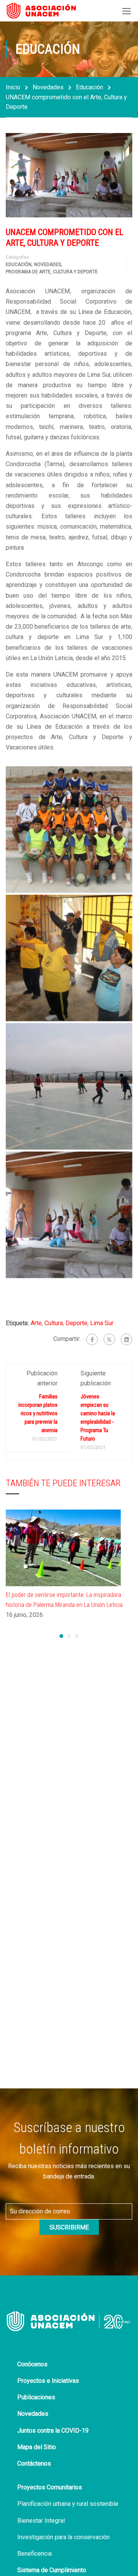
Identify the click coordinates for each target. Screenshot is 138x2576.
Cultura (54, 1323)
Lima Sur (102, 1323)
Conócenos (32, 2364)
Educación (90, 87)
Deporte (76, 1323)
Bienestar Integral (41, 2521)
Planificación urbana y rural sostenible (68, 2504)
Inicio (13, 87)
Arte (36, 1323)
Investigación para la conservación (63, 2537)
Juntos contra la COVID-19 (53, 2431)
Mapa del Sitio (37, 2447)
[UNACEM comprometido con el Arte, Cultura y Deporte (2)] (69, 1086)
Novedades (48, 87)
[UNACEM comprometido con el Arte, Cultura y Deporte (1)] (69, 958)
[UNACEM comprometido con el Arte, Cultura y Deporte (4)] (69, 830)
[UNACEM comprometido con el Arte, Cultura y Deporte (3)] (69, 1215)
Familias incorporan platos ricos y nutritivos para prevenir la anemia (38, 1413)
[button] (61, 1636)
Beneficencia (34, 2554)
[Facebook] (92, 1339)
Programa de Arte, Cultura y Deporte (52, 272)
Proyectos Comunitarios (50, 2487)
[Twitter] (109, 1339)
